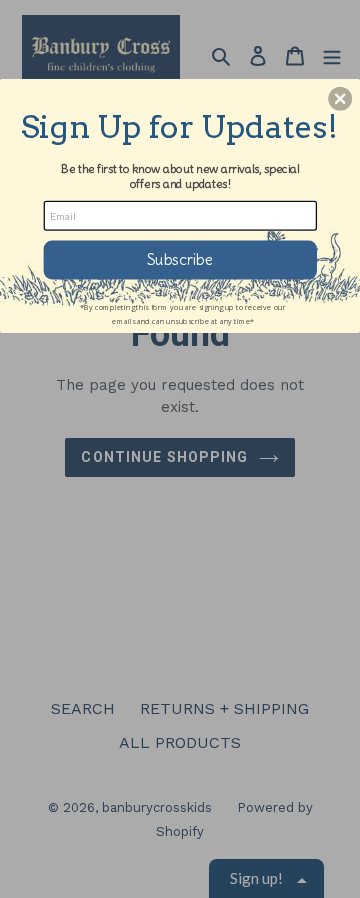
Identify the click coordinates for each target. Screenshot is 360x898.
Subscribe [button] (180, 259)
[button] (340, 99)
